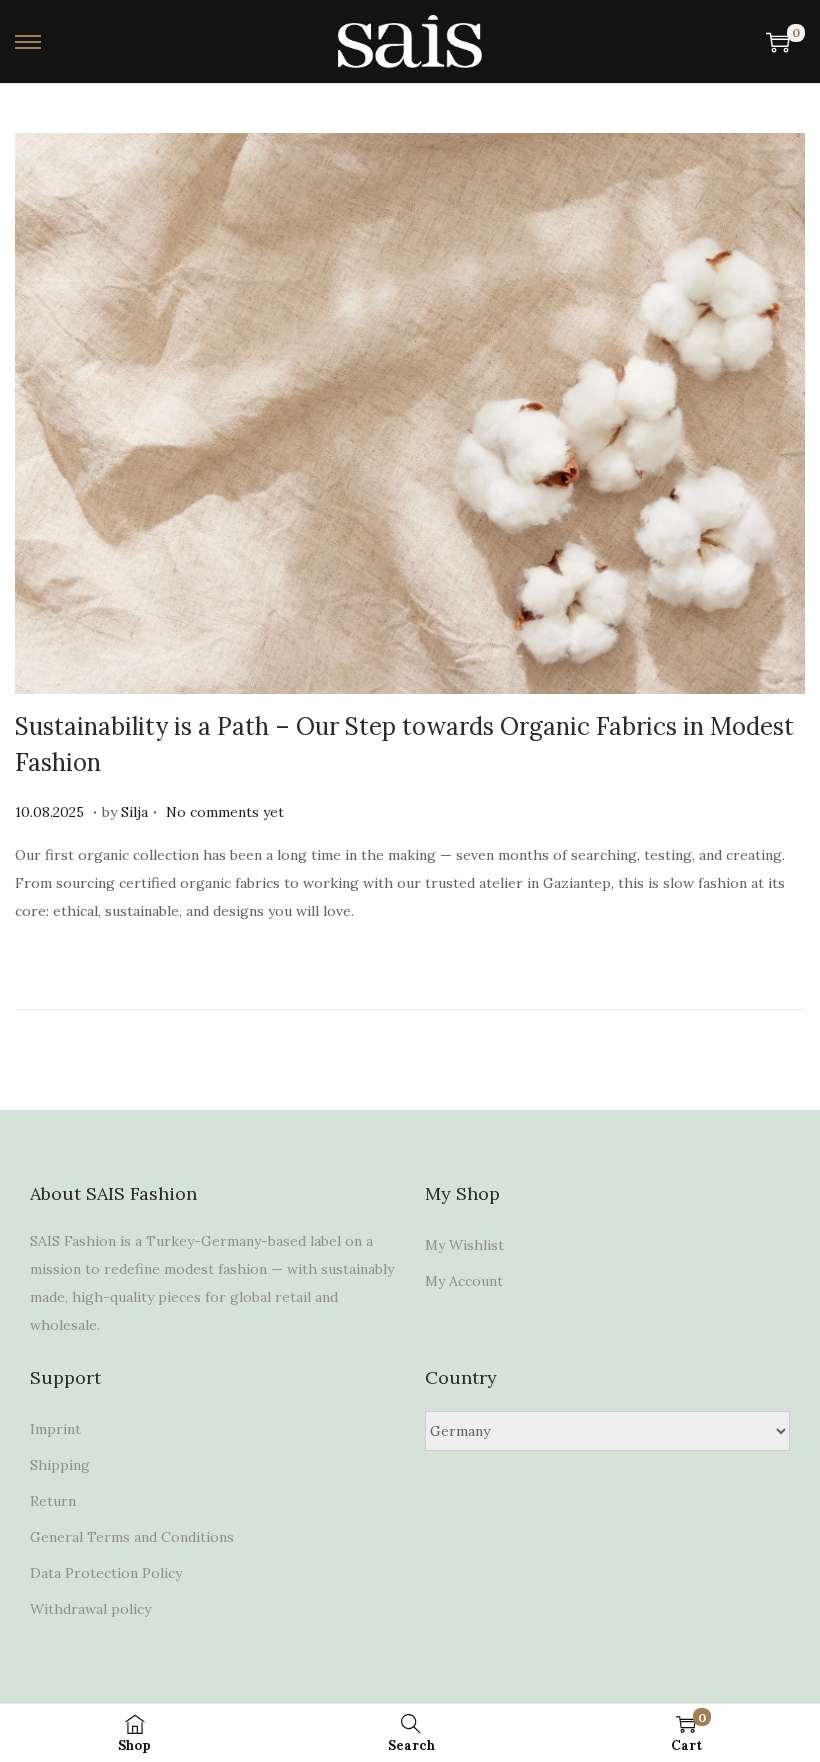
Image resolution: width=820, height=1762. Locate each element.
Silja (134, 812)
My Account (464, 1281)
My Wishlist (464, 1245)
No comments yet (225, 812)
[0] (778, 42)
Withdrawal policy (90, 1609)
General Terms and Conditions (132, 1537)
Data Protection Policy (106, 1573)
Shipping (60, 1465)
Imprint (55, 1429)
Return (53, 1501)
